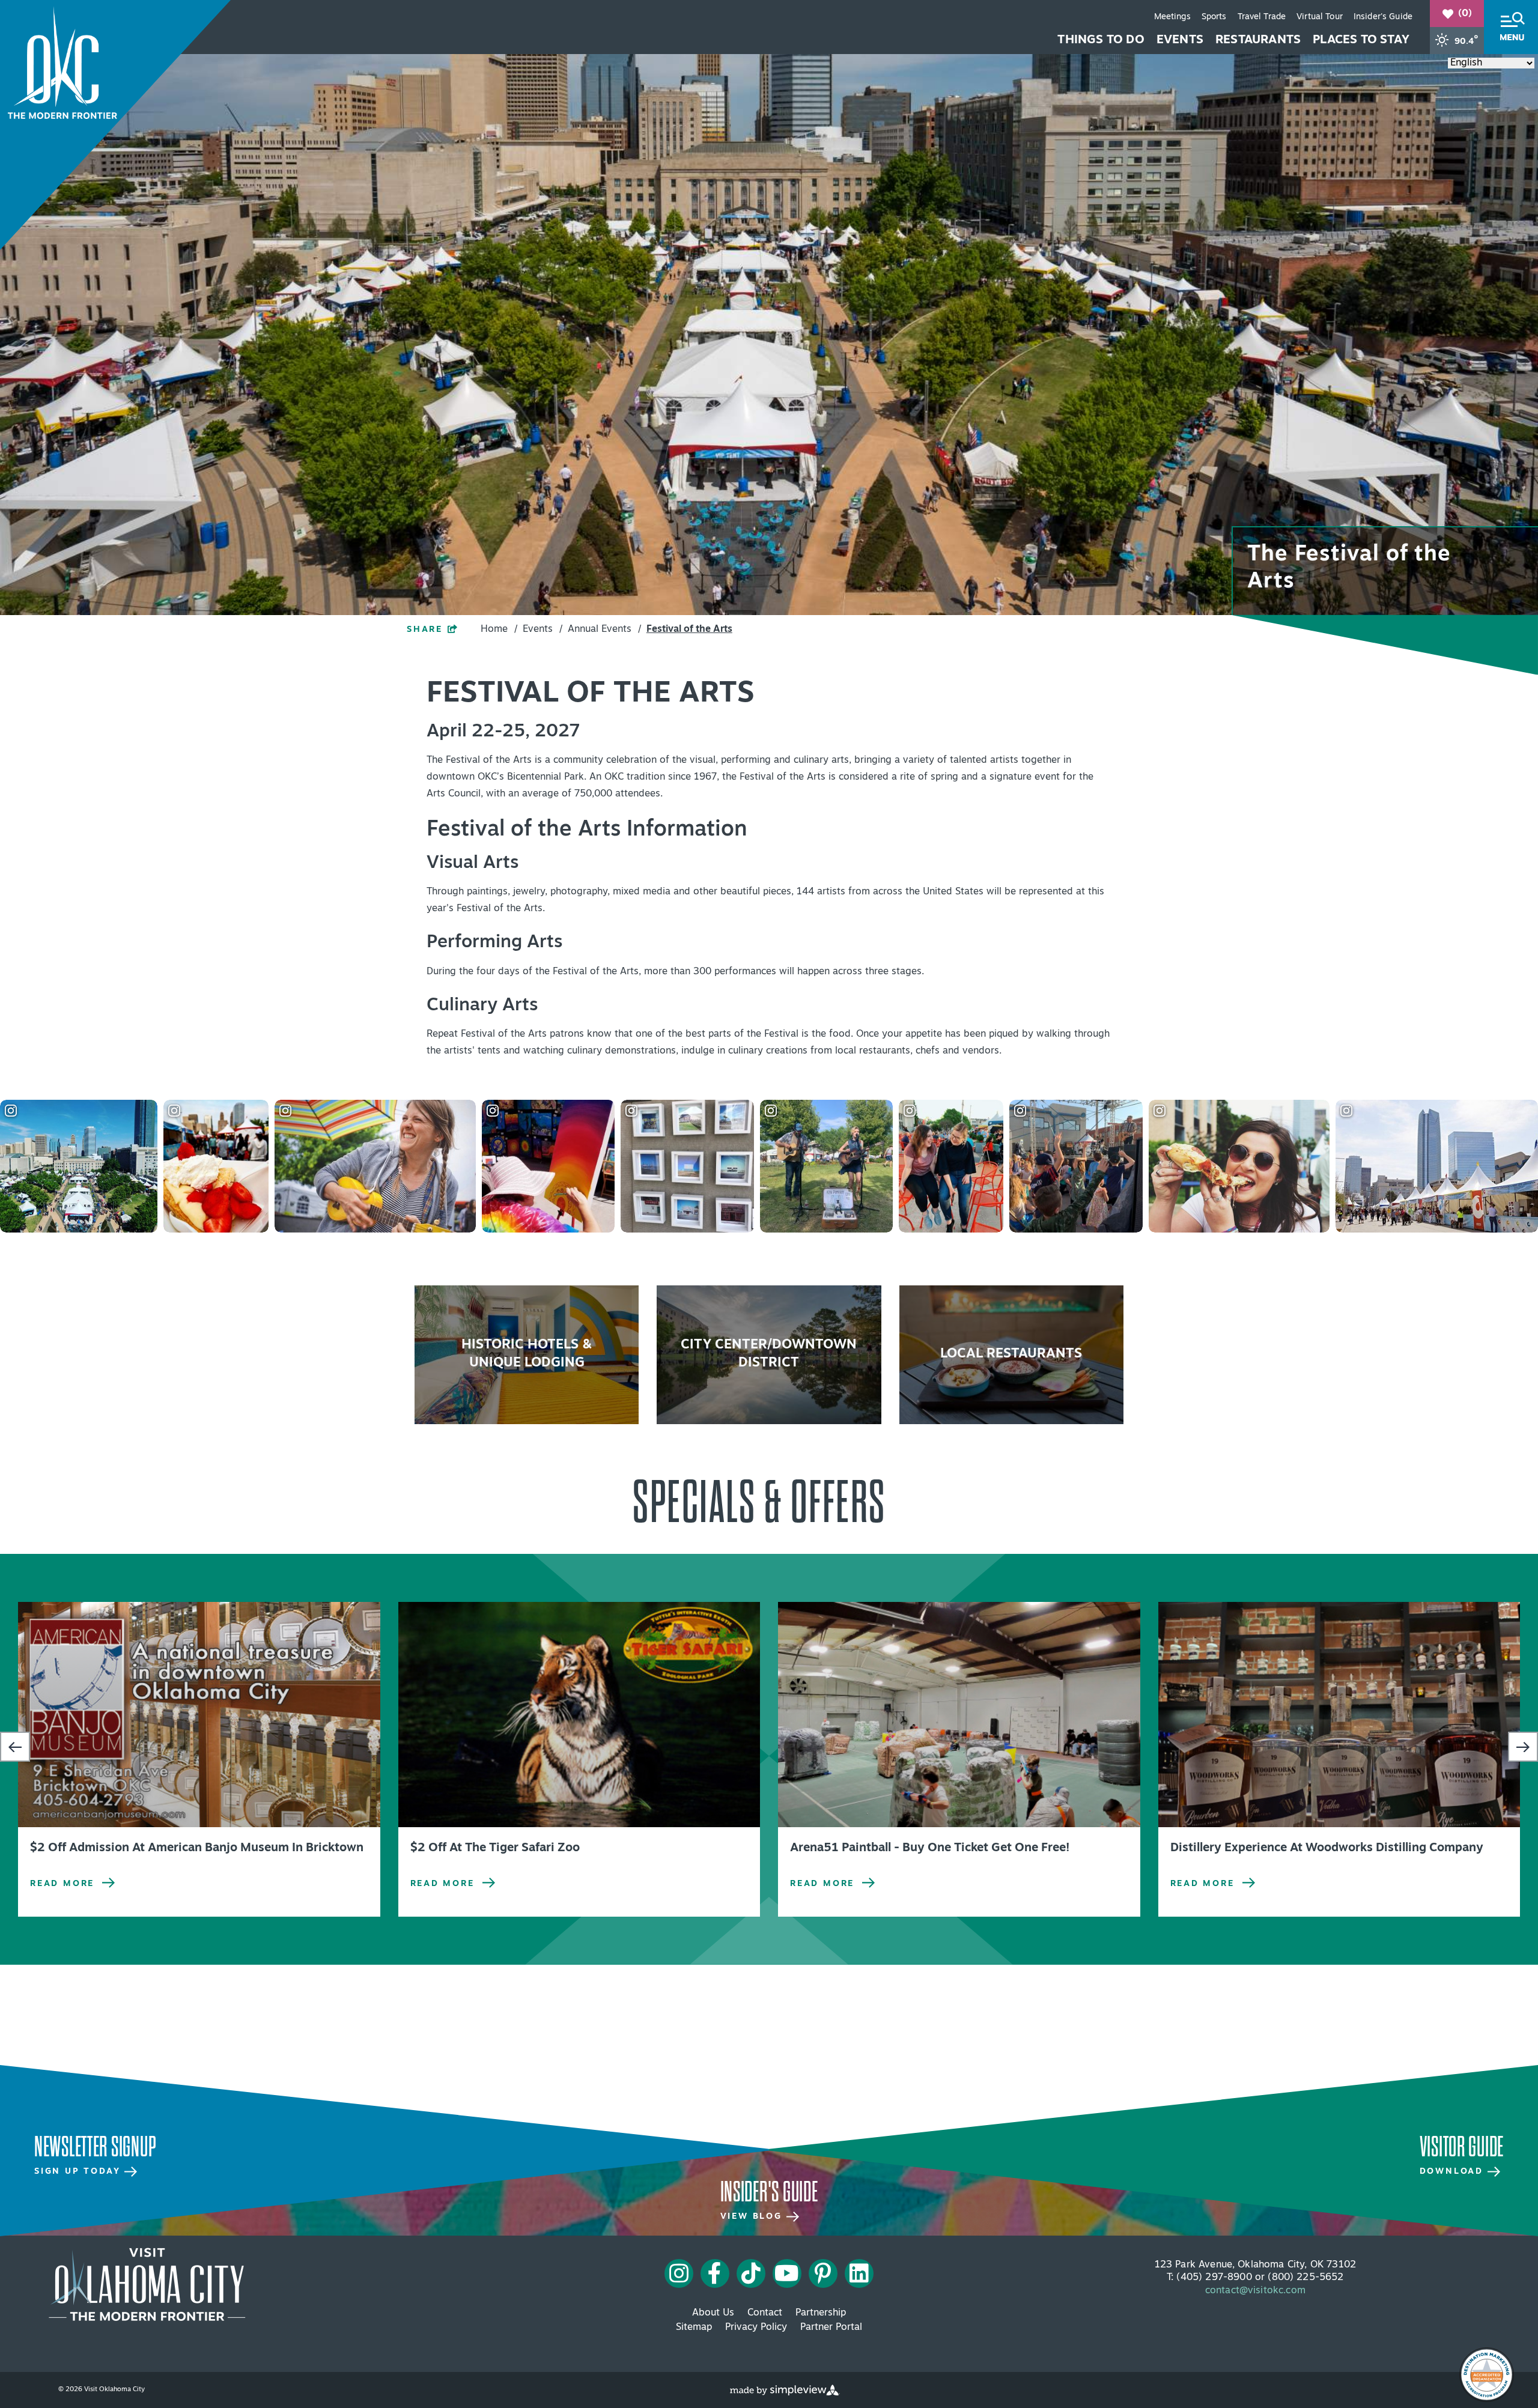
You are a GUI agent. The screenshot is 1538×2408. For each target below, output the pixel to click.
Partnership (821, 2313)
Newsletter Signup (95, 2147)
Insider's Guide (1383, 17)
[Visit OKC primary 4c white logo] (147, 2284)
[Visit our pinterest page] (823, 2273)
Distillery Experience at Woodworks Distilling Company (1327, 1848)
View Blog (753, 2217)
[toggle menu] (1511, 27)
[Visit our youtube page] (787, 2273)
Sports (1214, 17)
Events (1180, 40)
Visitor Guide (1462, 2147)
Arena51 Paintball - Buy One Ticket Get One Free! (930, 1848)
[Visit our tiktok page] (751, 2273)
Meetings (1172, 17)
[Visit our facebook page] (715, 2273)
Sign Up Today (79, 2172)
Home (499, 629)
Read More (62, 1884)
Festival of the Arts (689, 629)
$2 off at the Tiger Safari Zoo (495, 1848)
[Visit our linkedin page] (859, 2273)
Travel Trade (1262, 17)
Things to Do (1101, 40)
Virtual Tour (1320, 17)
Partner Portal (831, 2328)
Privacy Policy (756, 2328)
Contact (765, 2313)
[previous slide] (15, 1747)
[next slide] (1523, 1747)
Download (1454, 2172)
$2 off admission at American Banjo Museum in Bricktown (197, 1848)
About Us (713, 2313)
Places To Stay (1361, 40)
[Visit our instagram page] (679, 2273)
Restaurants (1258, 40)
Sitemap (694, 2328)
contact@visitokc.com (1255, 2291)
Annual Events (604, 629)
